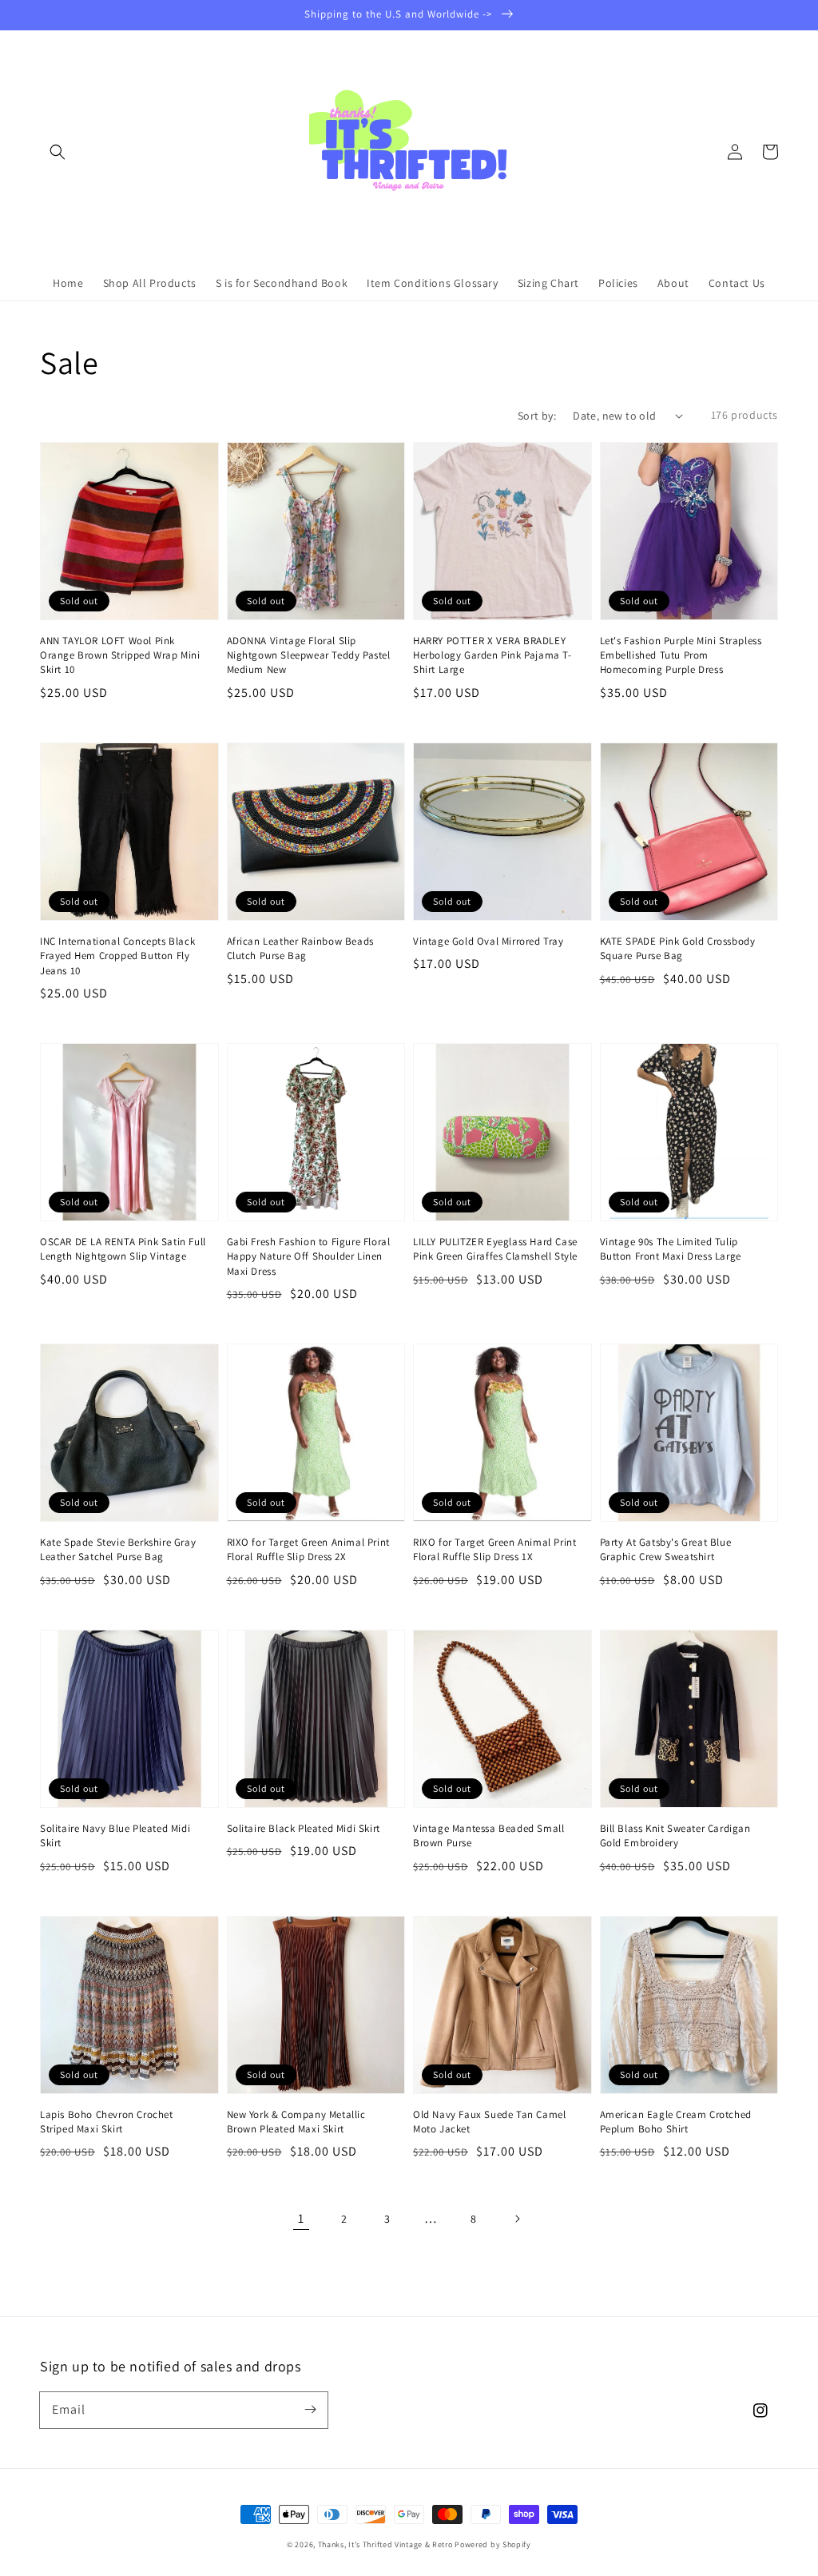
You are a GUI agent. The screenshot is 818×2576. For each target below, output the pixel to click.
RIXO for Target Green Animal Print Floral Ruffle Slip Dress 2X (308, 1549)
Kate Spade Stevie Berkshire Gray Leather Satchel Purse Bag (118, 1549)
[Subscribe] (310, 2410)
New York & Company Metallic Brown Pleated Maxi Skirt (296, 2122)
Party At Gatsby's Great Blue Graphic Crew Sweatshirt (666, 1549)
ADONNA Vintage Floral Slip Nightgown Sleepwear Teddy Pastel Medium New (309, 655)
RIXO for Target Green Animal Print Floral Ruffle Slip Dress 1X (494, 1549)
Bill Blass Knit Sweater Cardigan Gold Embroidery (675, 1835)
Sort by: (537, 416)
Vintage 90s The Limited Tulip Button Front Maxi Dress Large (671, 1249)
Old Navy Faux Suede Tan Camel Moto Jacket (489, 2122)
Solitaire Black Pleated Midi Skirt (304, 1828)
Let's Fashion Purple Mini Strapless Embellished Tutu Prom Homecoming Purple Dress (681, 655)
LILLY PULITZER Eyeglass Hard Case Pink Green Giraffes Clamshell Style (495, 1249)
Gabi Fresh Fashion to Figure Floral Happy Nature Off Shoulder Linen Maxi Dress (309, 1256)
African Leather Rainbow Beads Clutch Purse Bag (300, 948)
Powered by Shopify (493, 2544)
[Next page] (517, 2219)
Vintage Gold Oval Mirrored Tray (488, 941)
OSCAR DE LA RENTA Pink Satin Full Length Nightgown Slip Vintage (123, 1249)
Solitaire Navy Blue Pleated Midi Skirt (115, 1835)
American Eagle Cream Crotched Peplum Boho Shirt (676, 2122)
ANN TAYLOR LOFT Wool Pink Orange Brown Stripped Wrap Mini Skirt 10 (120, 655)
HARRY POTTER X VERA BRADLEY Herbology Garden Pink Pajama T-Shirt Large (492, 655)
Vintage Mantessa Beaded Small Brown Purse (488, 1835)
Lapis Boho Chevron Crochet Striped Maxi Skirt (107, 2122)
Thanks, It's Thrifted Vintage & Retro (385, 2544)
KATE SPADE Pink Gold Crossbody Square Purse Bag (678, 948)
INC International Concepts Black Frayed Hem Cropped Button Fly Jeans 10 (117, 956)
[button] (58, 152)
